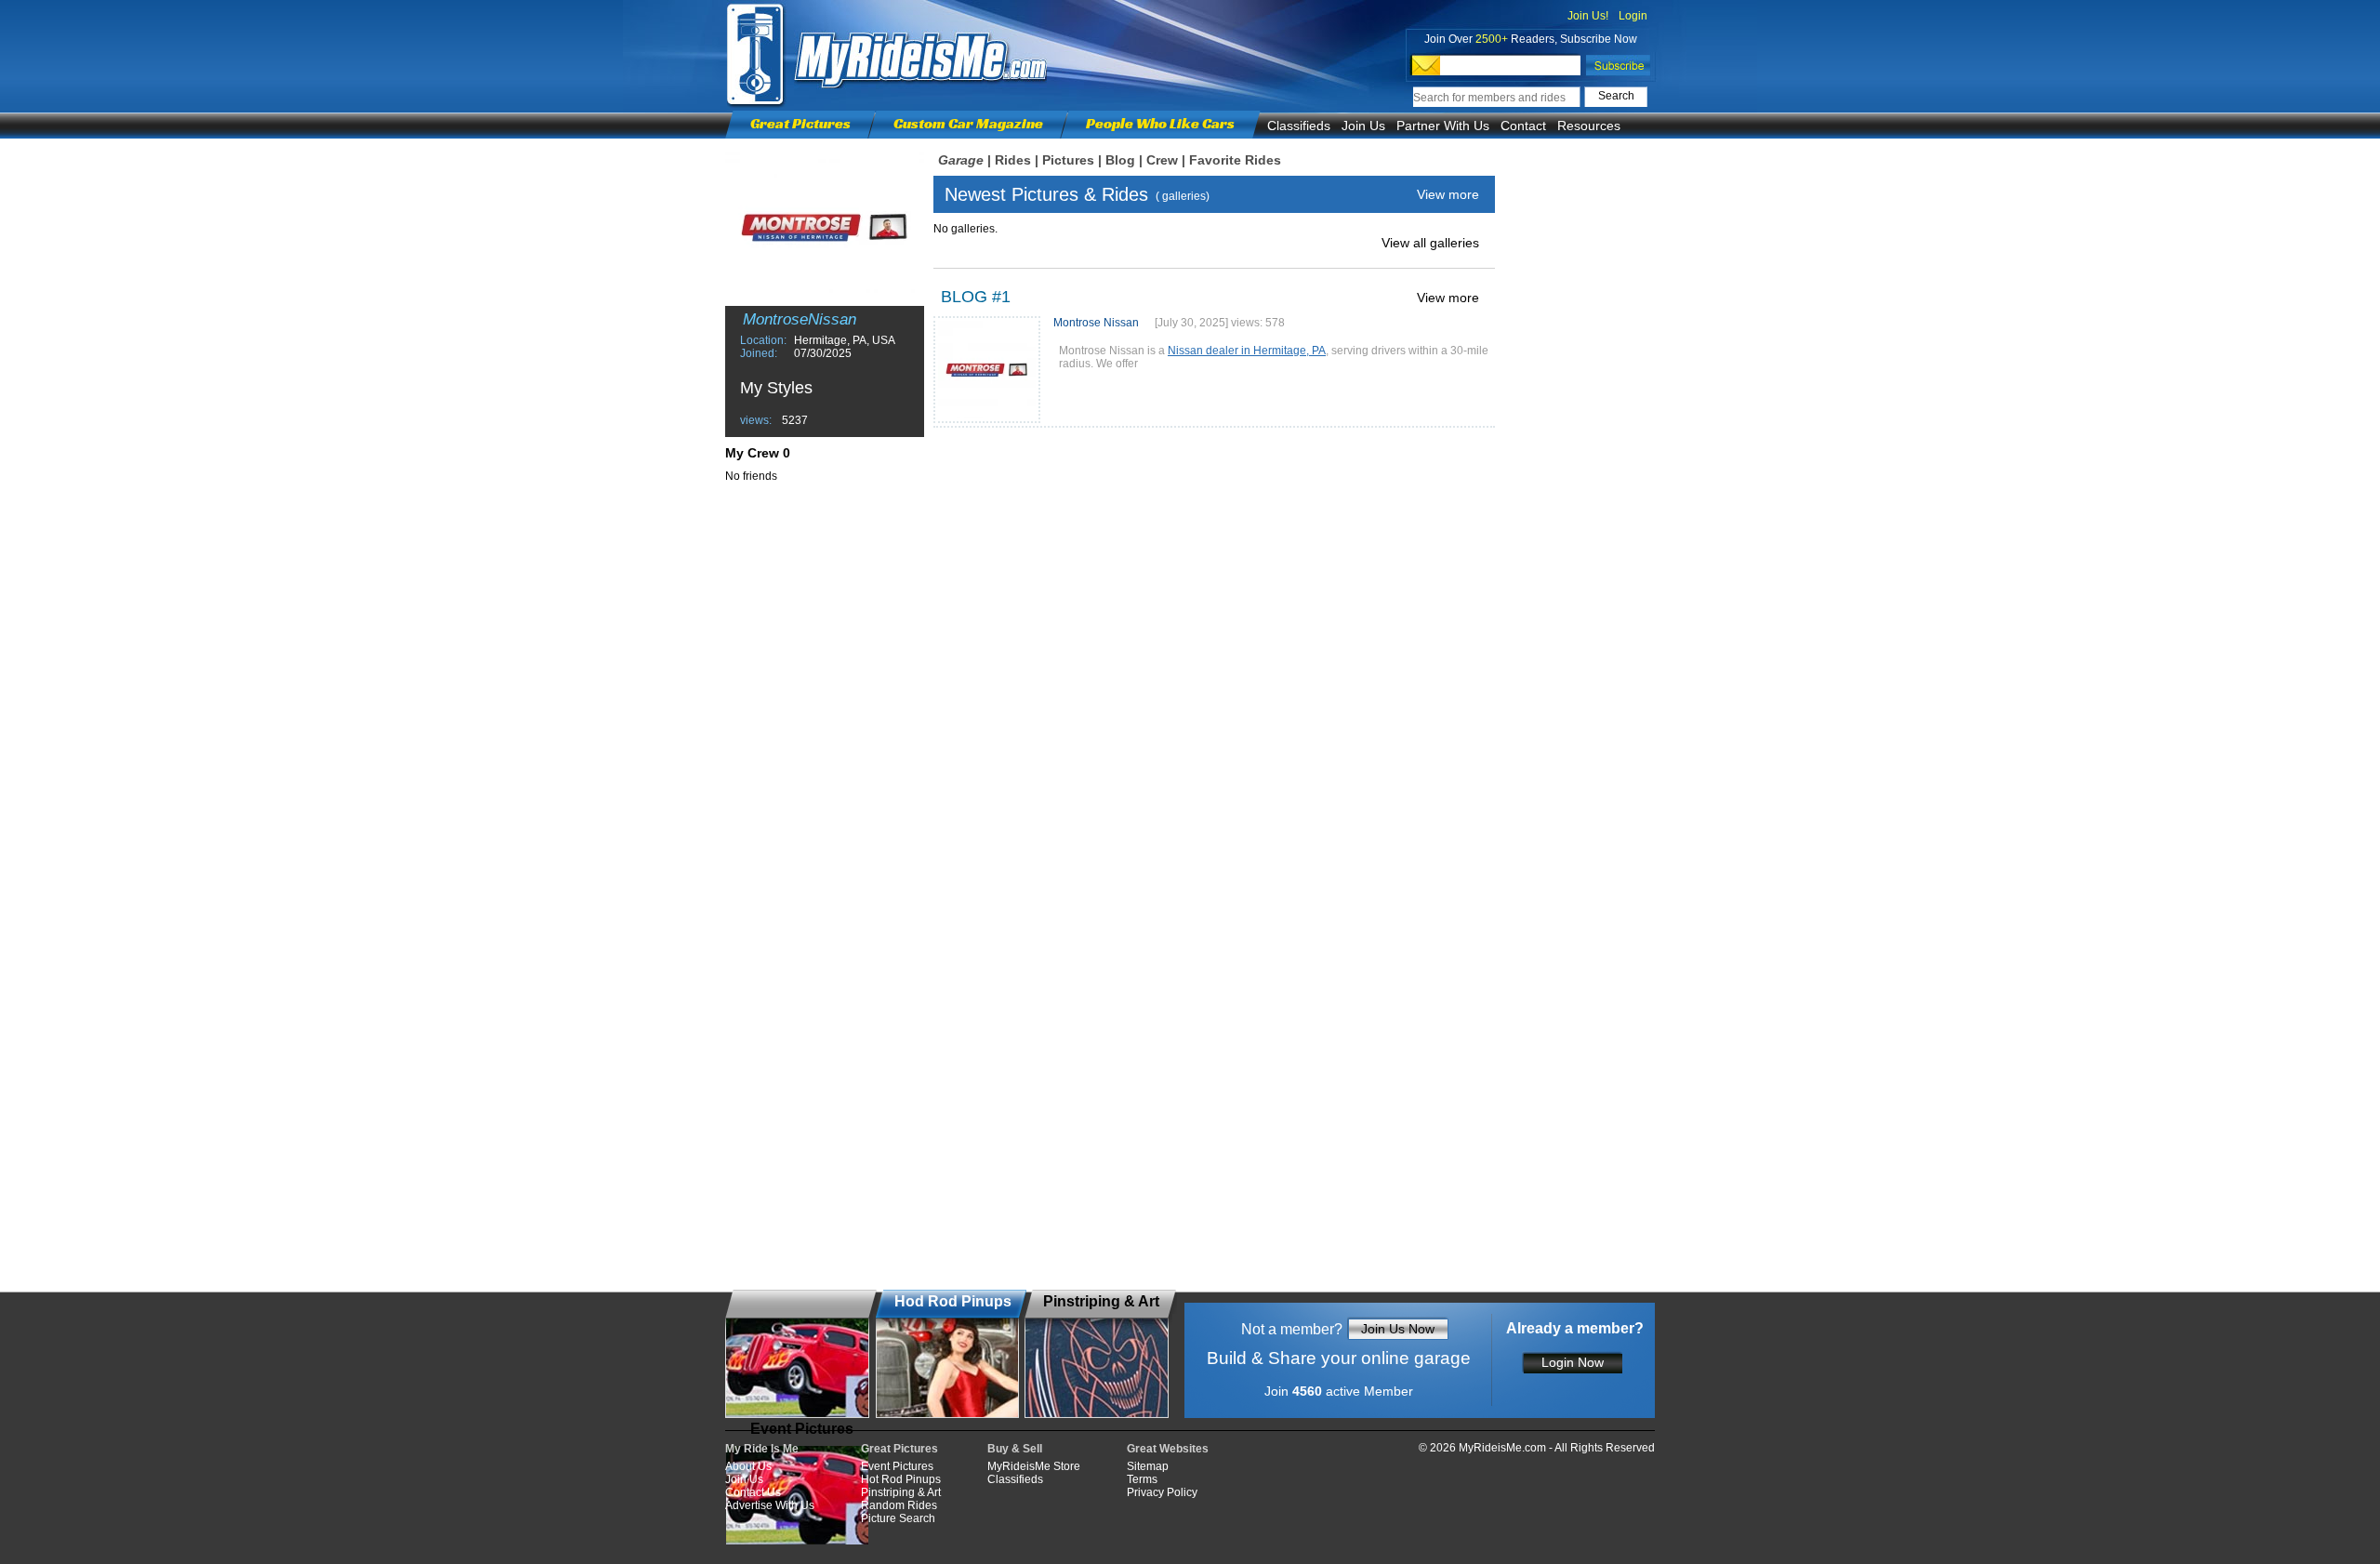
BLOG (964, 297)
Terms (1142, 1479)
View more (1448, 194)
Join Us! (1588, 16)
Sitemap (1148, 1466)
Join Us (1363, 126)
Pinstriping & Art (901, 1492)
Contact (1523, 126)
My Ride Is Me (762, 1449)
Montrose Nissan (1096, 323)
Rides (1013, 160)
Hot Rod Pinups (901, 1479)
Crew (1162, 160)
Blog (1120, 160)
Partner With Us (1443, 126)
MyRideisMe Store (1034, 1466)
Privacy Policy (1162, 1492)
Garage (961, 160)
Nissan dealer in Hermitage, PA (1247, 351)
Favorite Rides (1235, 160)
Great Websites (1168, 1449)
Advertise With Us (770, 1505)
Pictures (1068, 160)
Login (1633, 16)
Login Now (1573, 1362)
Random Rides (899, 1505)
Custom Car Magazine (968, 123)
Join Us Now (1398, 1329)
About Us (748, 1466)
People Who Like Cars (1160, 123)
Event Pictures (897, 1466)
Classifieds (1299, 126)
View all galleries (1430, 243)
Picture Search (898, 1518)
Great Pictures (800, 123)
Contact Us (753, 1492)
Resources (1589, 126)
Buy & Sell (1015, 1449)
